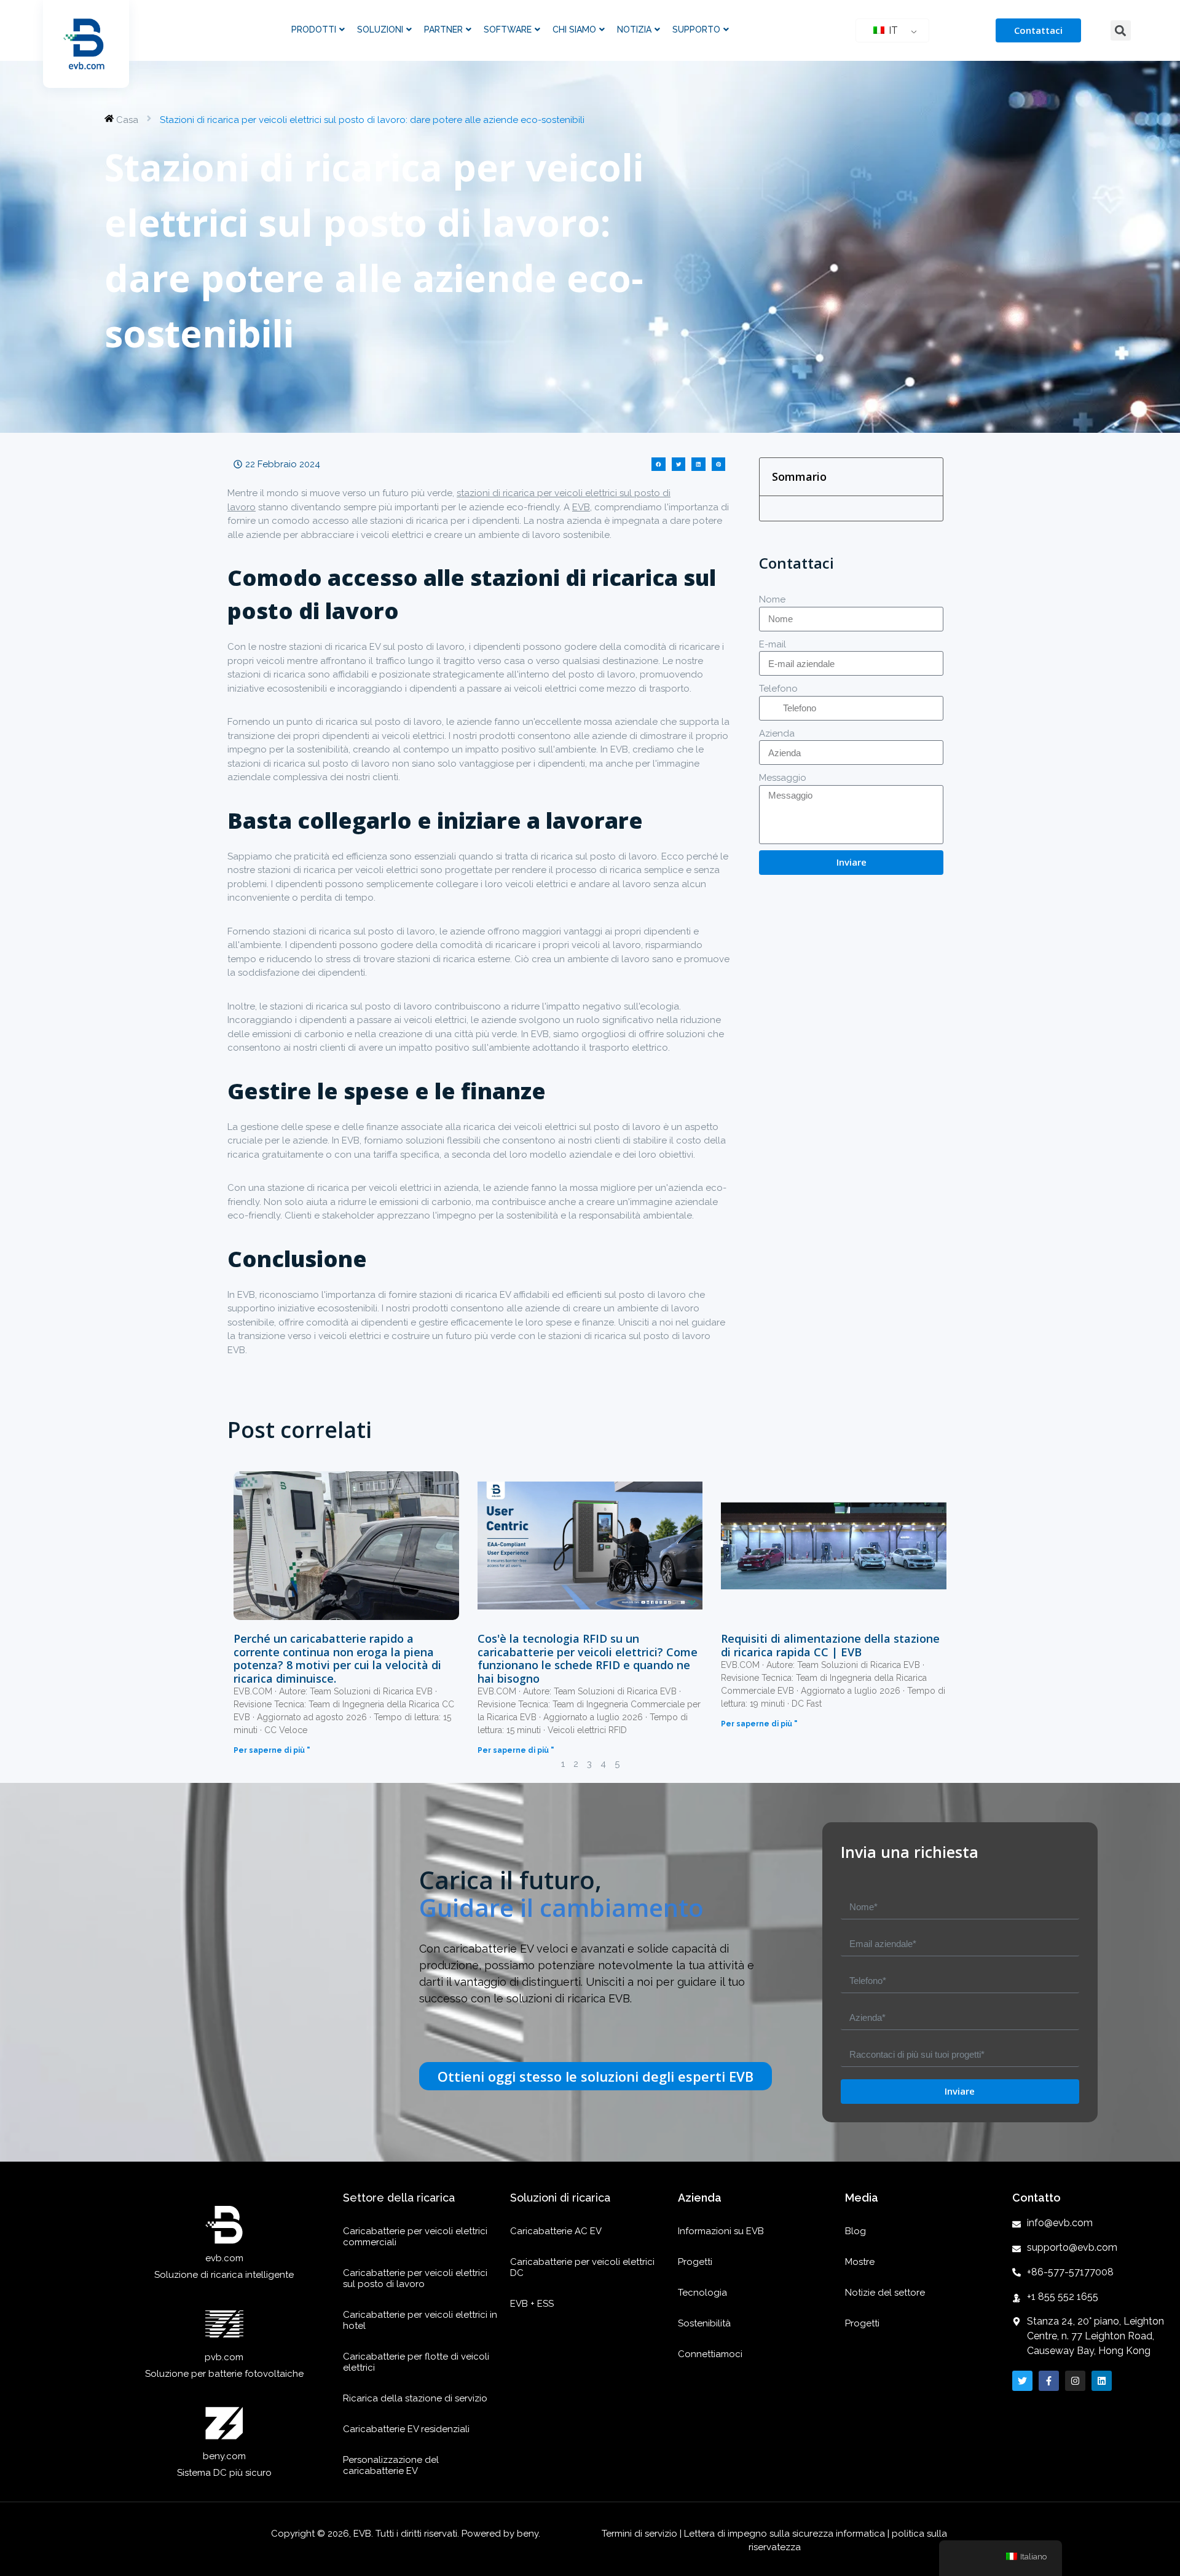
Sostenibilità (704, 2323)
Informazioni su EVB (721, 2231)
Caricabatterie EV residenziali (406, 2429)
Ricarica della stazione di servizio (415, 2398)
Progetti (695, 2262)
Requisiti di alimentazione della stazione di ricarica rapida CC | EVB (830, 1645)
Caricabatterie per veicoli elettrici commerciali (415, 2237)
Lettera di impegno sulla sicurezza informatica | (787, 2534)
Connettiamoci (710, 2354)
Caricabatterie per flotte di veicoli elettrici (416, 2362)
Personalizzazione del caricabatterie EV (391, 2465)
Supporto (696, 30)
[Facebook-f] (1049, 2381)
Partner (443, 30)
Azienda (777, 733)
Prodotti (314, 30)
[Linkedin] (1102, 2381)
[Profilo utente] (1075, 2381)
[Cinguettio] (1022, 2381)
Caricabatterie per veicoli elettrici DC (582, 2267)
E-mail (773, 644)
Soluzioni (380, 30)
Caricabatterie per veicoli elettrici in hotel (420, 2320)
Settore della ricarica (399, 2198)
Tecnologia (702, 2293)
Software (508, 30)
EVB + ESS (532, 2304)
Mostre (860, 2262)
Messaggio (783, 778)
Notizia (634, 30)
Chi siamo (574, 30)
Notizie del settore (885, 2293)
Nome (772, 599)
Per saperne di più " (272, 1750)
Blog (855, 2231)
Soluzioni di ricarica (560, 2198)
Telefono (778, 689)
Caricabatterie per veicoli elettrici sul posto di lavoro (415, 2278)
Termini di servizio (641, 2534)
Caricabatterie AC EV (556, 2231)
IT (892, 30)
